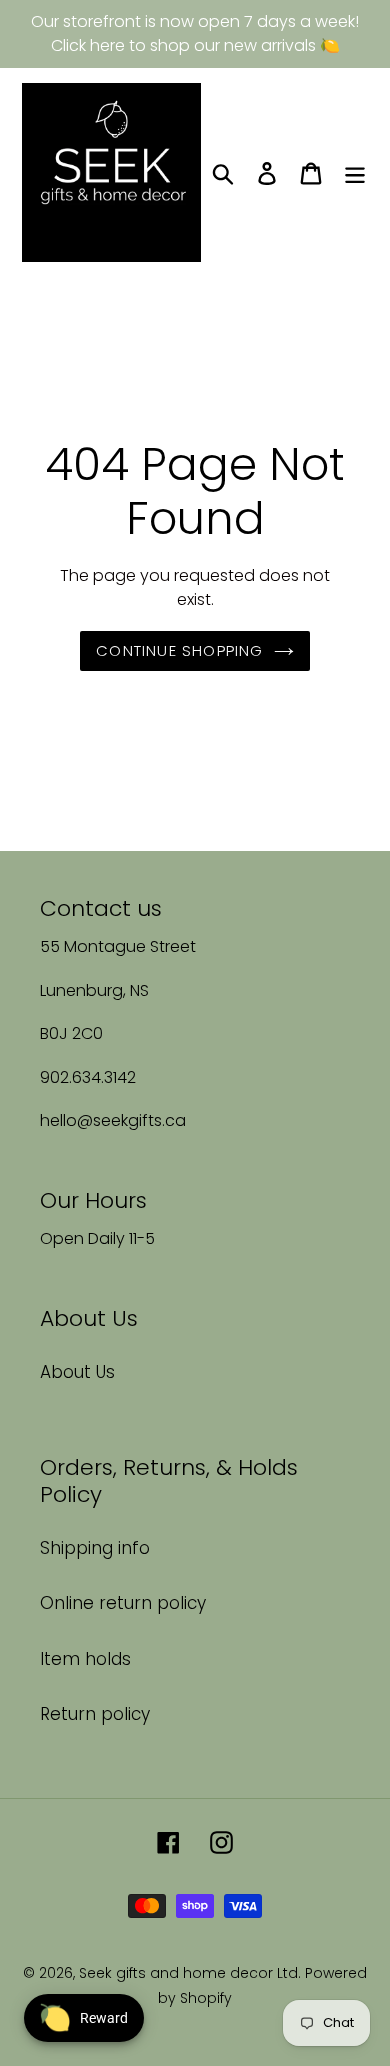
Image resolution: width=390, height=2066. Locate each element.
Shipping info (95, 1548)
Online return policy (123, 1603)
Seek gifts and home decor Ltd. (192, 1973)
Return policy (95, 1714)
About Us (77, 1372)
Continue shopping (179, 650)
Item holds (85, 1659)
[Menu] (355, 173)
